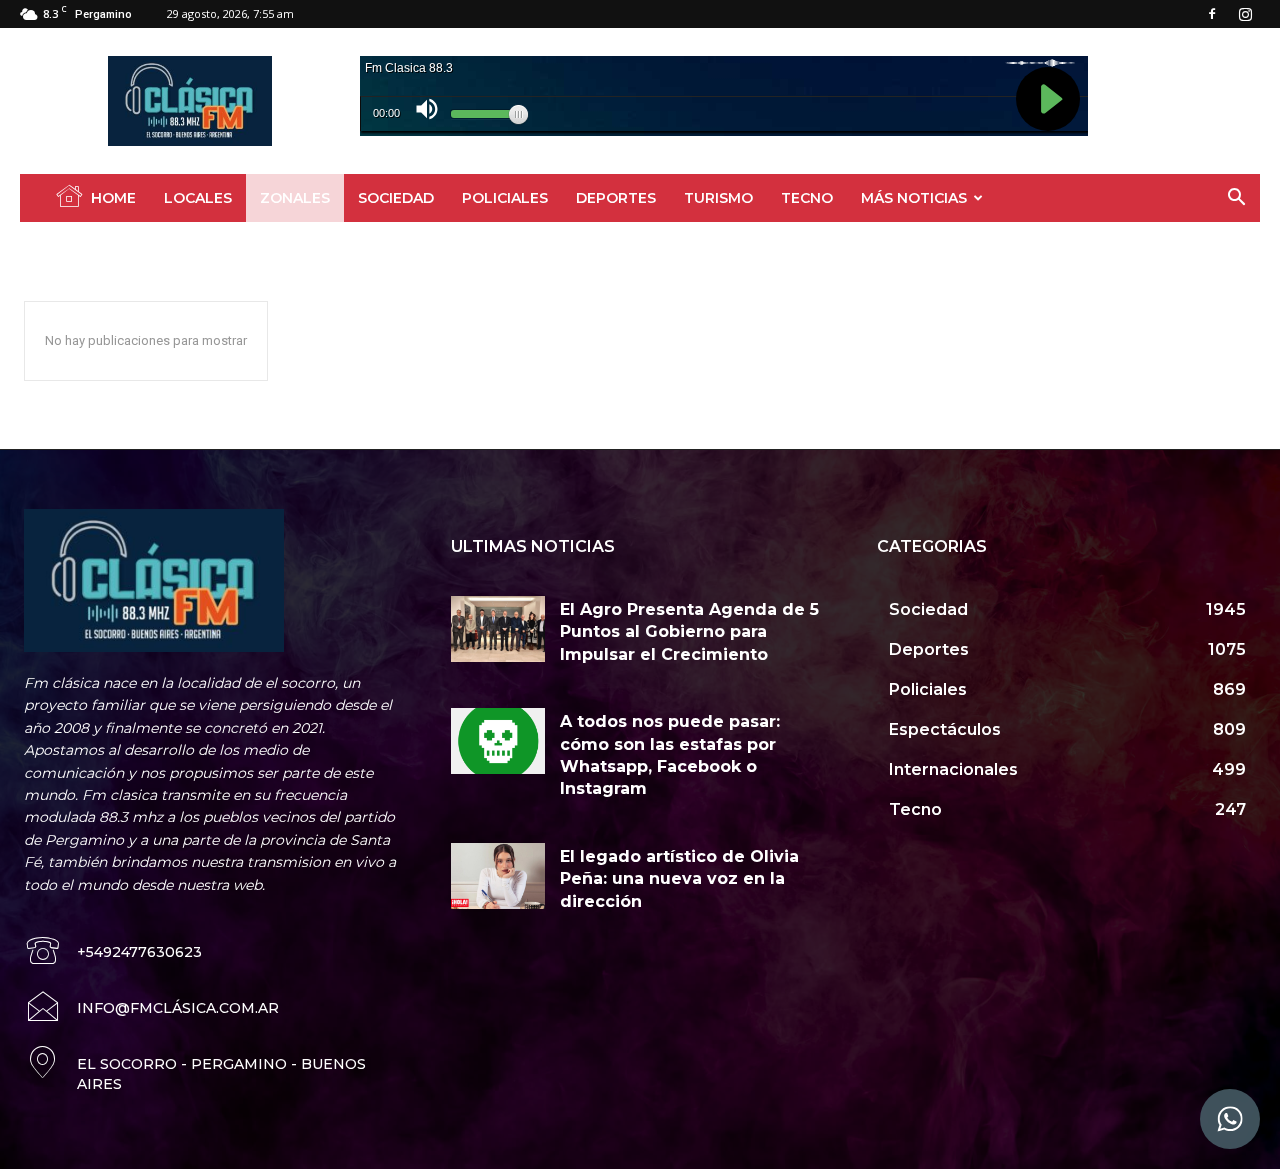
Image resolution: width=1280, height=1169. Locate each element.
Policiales (505, 198)
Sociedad (396, 198)
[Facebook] (1212, 14)
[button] (1236, 199)
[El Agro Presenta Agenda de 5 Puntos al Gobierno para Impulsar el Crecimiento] (498, 629)
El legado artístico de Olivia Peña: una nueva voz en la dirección (679, 879)
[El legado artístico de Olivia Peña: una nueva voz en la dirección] (498, 876)
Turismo (718, 198)
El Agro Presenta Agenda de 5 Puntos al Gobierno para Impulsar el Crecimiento (689, 632)
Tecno (807, 198)
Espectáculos (133, 245)
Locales (198, 198)
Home (113, 198)
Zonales (295, 198)
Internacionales (230, 245)
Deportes (616, 198)
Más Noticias (914, 198)
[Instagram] (1245, 14)
